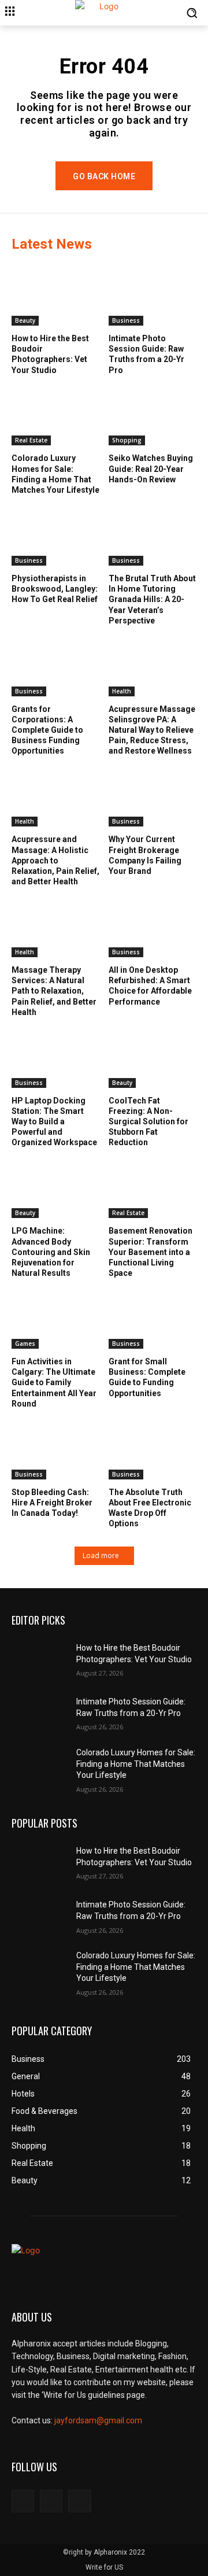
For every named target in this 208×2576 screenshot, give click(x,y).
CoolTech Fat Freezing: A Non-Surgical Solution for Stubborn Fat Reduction (148, 1122)
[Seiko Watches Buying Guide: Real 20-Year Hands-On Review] (153, 415)
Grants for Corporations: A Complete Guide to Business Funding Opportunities (47, 730)
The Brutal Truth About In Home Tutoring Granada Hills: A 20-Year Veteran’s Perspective (152, 599)
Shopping (127, 440)
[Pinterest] (51, 2501)
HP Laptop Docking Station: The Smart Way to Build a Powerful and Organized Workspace (54, 1122)
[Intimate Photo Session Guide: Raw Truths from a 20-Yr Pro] (153, 295)
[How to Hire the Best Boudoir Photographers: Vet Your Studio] (56, 295)
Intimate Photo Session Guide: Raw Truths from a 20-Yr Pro (146, 354)
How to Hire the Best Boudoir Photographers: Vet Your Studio (50, 354)
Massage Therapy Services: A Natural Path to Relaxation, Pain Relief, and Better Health (54, 991)
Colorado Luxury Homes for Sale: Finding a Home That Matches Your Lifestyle (136, 1764)
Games (25, 1344)
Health (122, 691)
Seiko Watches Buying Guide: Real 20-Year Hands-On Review (151, 468)
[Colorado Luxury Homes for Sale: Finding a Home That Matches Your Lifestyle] (56, 415)
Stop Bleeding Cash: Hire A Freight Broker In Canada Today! (52, 1503)
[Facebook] (23, 2501)
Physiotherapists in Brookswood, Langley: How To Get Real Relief (55, 589)
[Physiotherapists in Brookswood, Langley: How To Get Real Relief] (56, 535)
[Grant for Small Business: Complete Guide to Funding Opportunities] (153, 1318)
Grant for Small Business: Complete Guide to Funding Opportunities (147, 1377)
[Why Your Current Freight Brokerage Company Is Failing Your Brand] (153, 796)
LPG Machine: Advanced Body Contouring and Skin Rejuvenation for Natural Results (51, 1252)
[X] (79, 2501)
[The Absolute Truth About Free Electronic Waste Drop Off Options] (153, 1448)
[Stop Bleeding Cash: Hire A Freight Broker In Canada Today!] (56, 1448)
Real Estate (31, 440)
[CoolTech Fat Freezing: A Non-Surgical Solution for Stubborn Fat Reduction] (153, 1057)
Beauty (25, 320)
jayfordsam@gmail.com (98, 2420)
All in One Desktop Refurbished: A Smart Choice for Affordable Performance (150, 986)
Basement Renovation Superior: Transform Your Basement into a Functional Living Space (151, 1252)
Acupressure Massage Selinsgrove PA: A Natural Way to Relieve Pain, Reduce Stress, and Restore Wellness (152, 730)
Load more (101, 1555)
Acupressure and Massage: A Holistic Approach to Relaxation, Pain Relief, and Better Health (55, 860)
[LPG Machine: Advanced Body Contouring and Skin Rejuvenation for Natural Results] (56, 1188)
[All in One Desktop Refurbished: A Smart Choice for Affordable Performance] (153, 926)
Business (126, 320)
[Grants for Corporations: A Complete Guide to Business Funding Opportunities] (56, 665)
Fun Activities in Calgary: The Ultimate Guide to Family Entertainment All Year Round (54, 1383)
